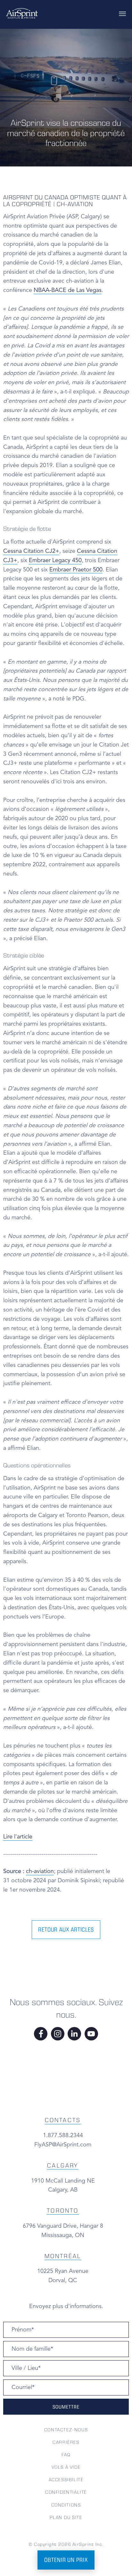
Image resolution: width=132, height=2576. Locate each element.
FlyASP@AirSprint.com (63, 2145)
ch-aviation (40, 1871)
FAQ (66, 2455)
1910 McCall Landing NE (63, 2181)
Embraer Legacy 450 (55, 561)
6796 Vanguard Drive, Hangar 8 (63, 2226)
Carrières (66, 2442)
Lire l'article (18, 1837)
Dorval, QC (63, 2281)
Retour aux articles (66, 1930)
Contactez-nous (66, 2430)
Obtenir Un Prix (66, 2560)
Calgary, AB (63, 2190)
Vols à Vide (66, 2467)
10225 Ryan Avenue (63, 2271)
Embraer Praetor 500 (76, 570)
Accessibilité (66, 2480)
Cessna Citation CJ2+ (31, 551)
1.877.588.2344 (63, 2136)
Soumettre (66, 2407)
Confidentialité (66, 2492)
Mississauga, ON (63, 2235)
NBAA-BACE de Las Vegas (68, 290)
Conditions (66, 2505)
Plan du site (66, 2517)
